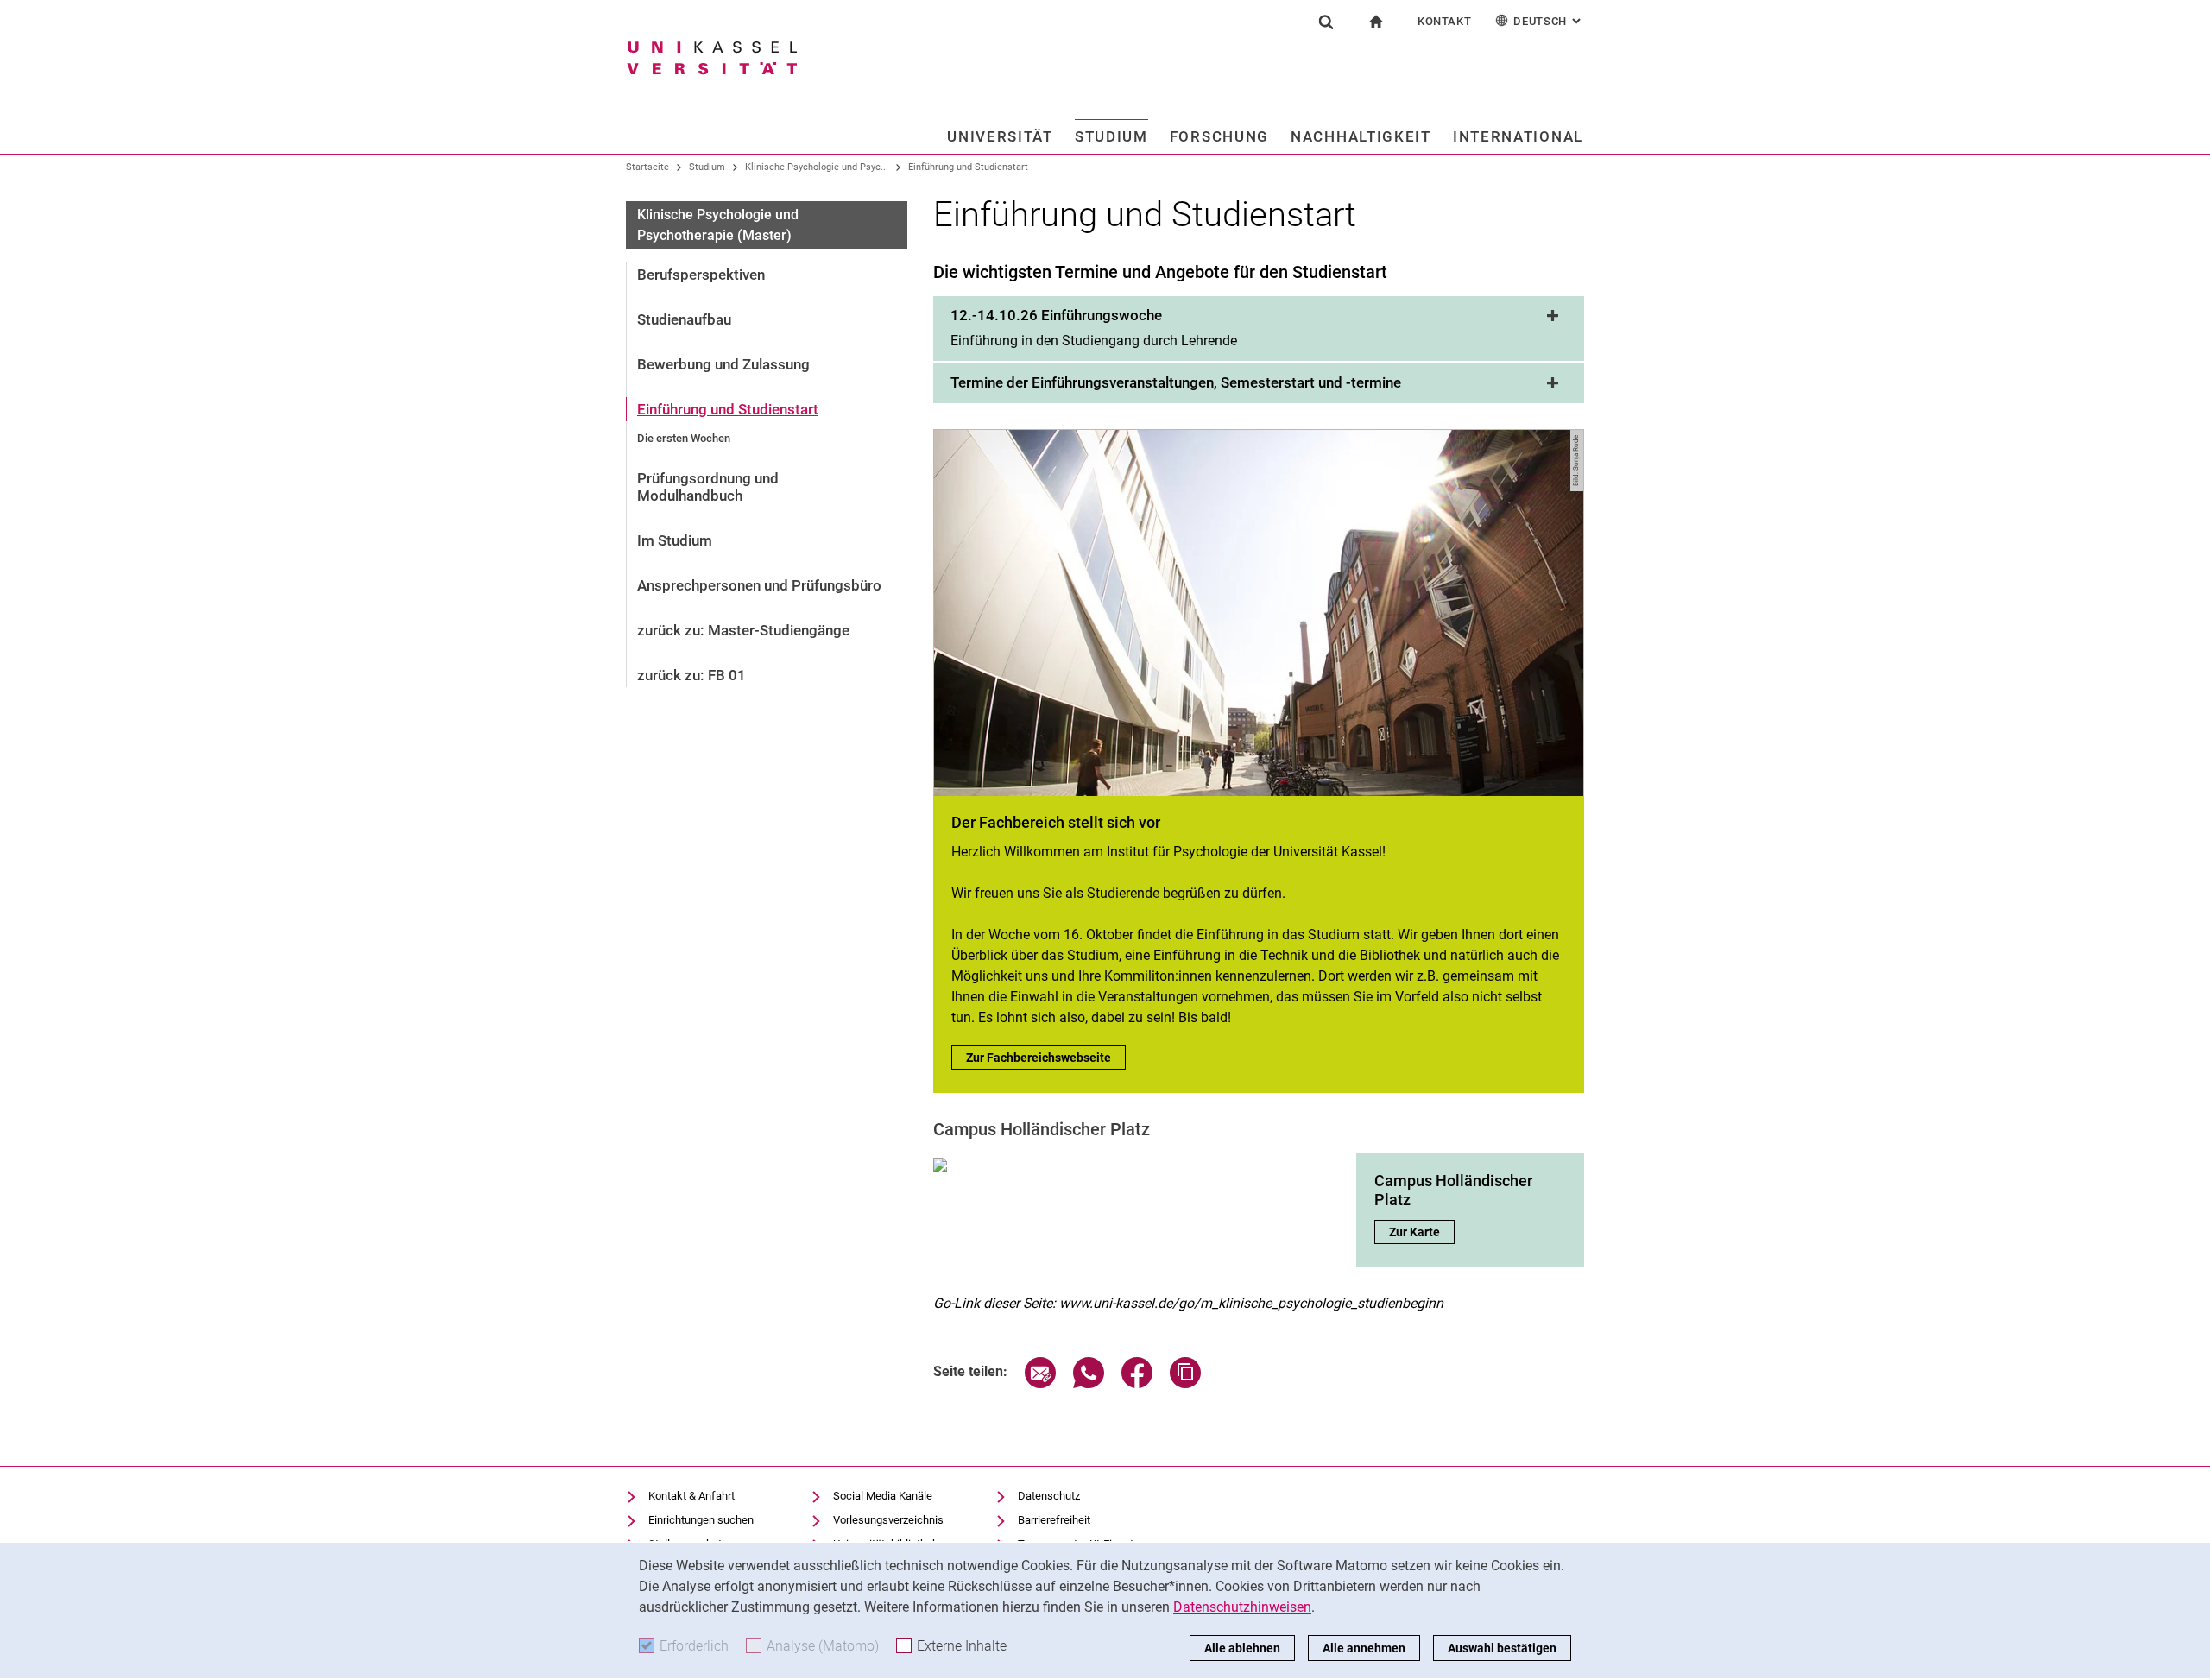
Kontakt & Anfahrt (691, 1496)
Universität (1000, 136)
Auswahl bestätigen (1502, 1648)
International (1518, 136)
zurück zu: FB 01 (691, 675)
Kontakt (1445, 21)
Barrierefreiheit (1054, 1520)
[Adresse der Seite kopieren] (1185, 1383)
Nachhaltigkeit (1361, 136)
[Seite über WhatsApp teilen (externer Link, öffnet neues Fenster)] (1089, 1383)
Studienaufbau (684, 319)
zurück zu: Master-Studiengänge (743, 630)
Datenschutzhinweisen (1242, 1607)
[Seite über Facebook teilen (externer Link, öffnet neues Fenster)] (1137, 1383)
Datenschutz (1049, 1496)
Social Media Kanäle (883, 1496)
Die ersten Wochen (684, 438)
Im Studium (675, 540)
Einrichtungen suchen (701, 1520)
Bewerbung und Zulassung (723, 364)
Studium (1111, 136)
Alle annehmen (1364, 1648)
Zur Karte (1422, 1232)
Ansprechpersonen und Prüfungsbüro (759, 585)
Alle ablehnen (1242, 1648)
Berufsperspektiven (701, 275)
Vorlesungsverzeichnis (888, 1520)
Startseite (647, 167)
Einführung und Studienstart (968, 167)
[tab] (1259, 330)
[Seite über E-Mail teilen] (1040, 1383)
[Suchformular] (1326, 22)
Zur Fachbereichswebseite (1046, 1058)
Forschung (1219, 136)
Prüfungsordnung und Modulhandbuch (708, 487)
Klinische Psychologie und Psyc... (817, 167)
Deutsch (1549, 21)
